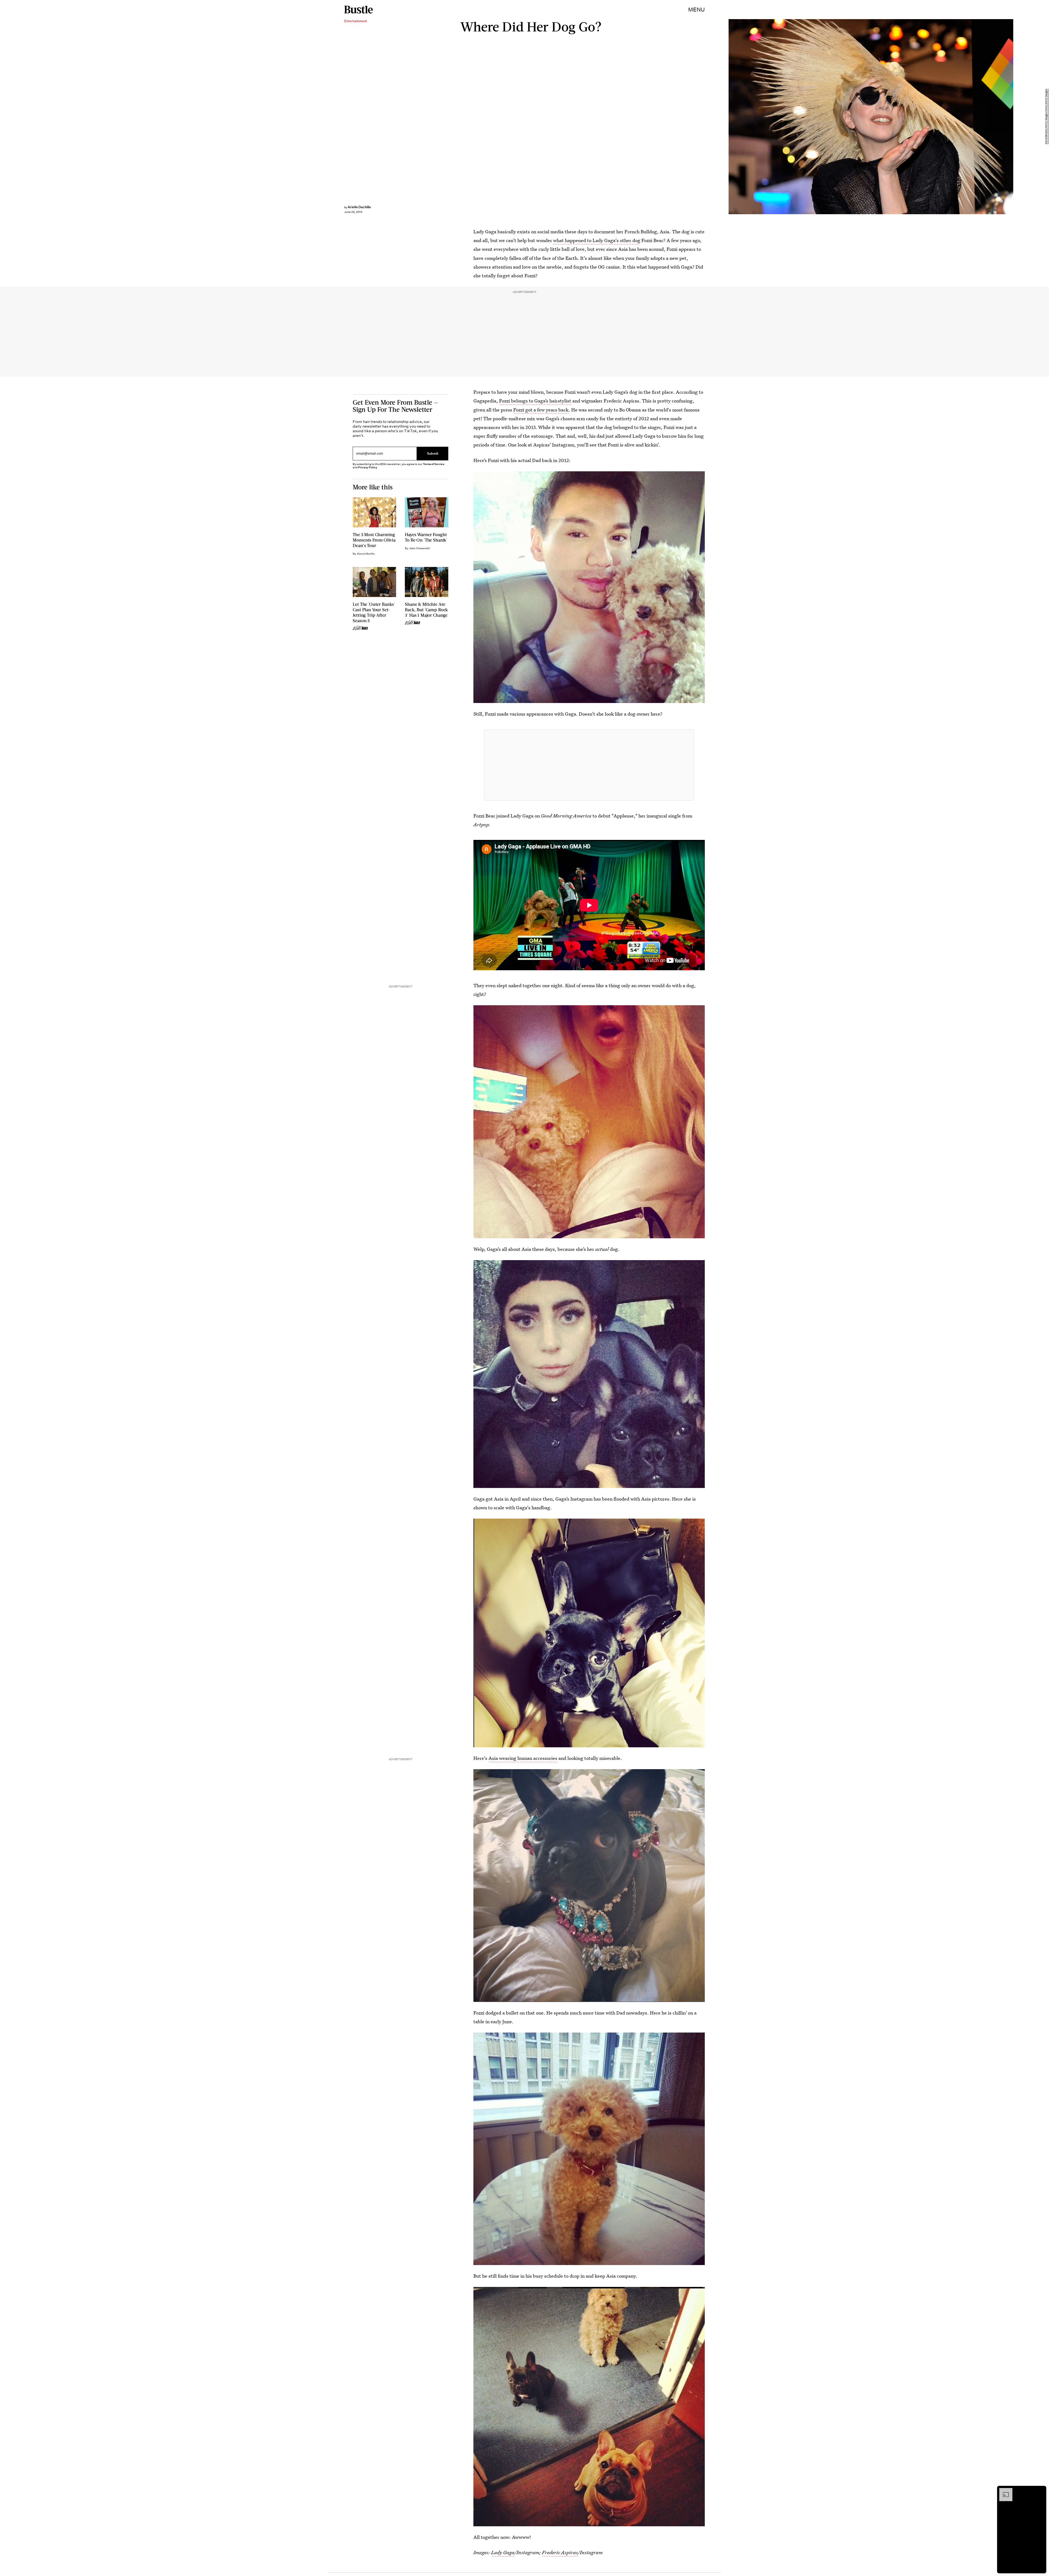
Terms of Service (434, 464)
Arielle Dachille (359, 207)
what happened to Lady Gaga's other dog (597, 240)
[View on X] (589, 765)
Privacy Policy (368, 467)
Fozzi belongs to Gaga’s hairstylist (535, 401)
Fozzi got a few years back (541, 410)
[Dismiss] (1040, 2491)
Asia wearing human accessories (523, 1758)
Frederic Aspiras (560, 2552)
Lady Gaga (503, 2552)
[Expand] (1003, 2491)
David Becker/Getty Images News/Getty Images (1046, 117)
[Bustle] (359, 10)
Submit (433, 454)
